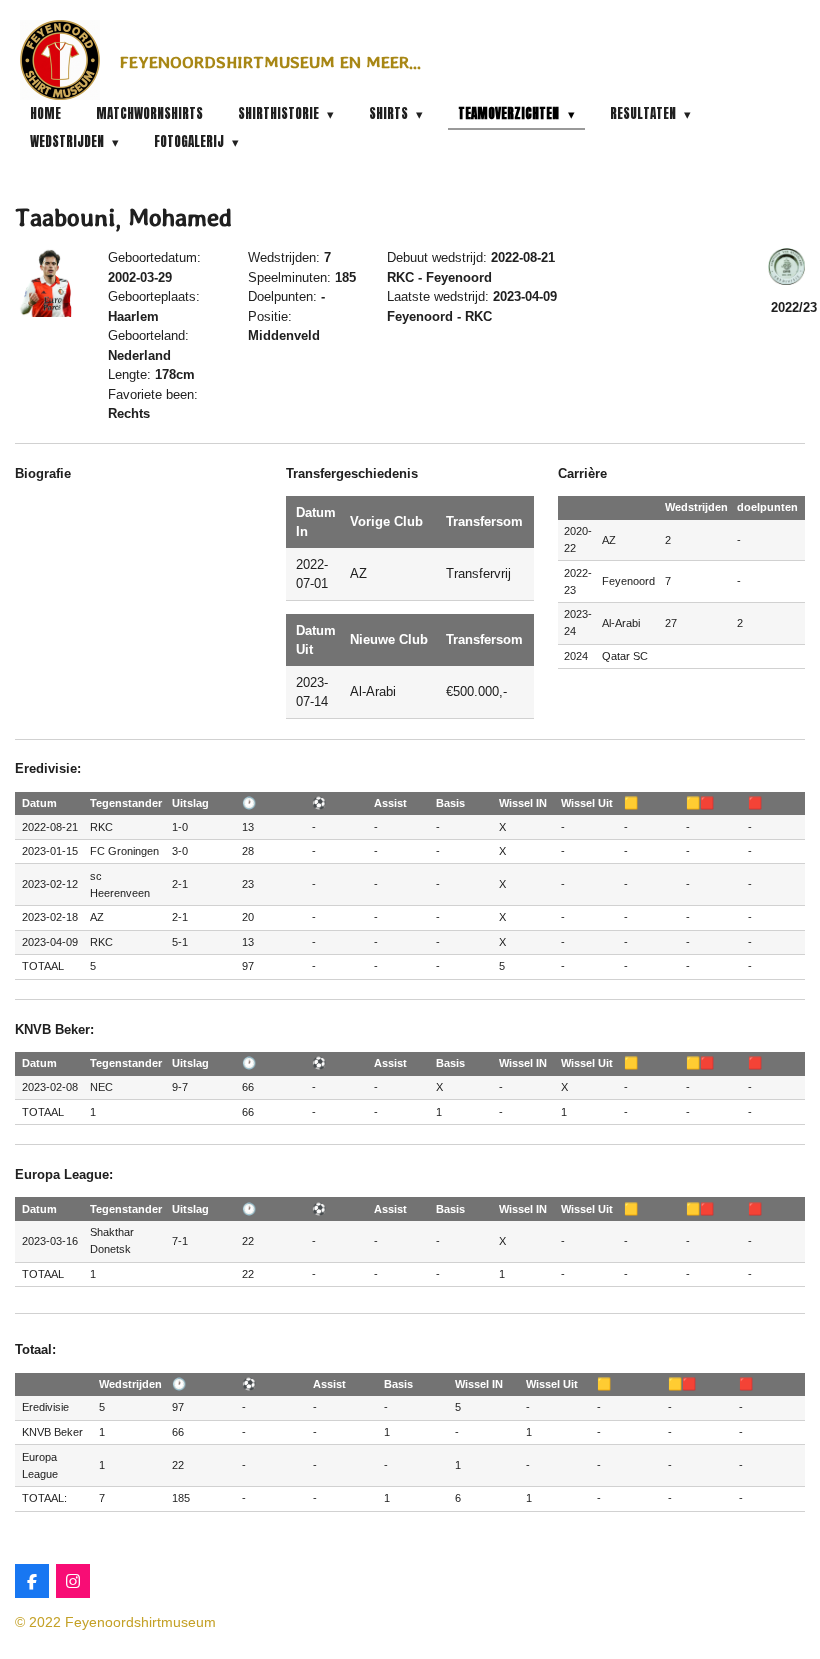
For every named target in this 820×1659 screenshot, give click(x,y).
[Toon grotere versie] (49, 282)
